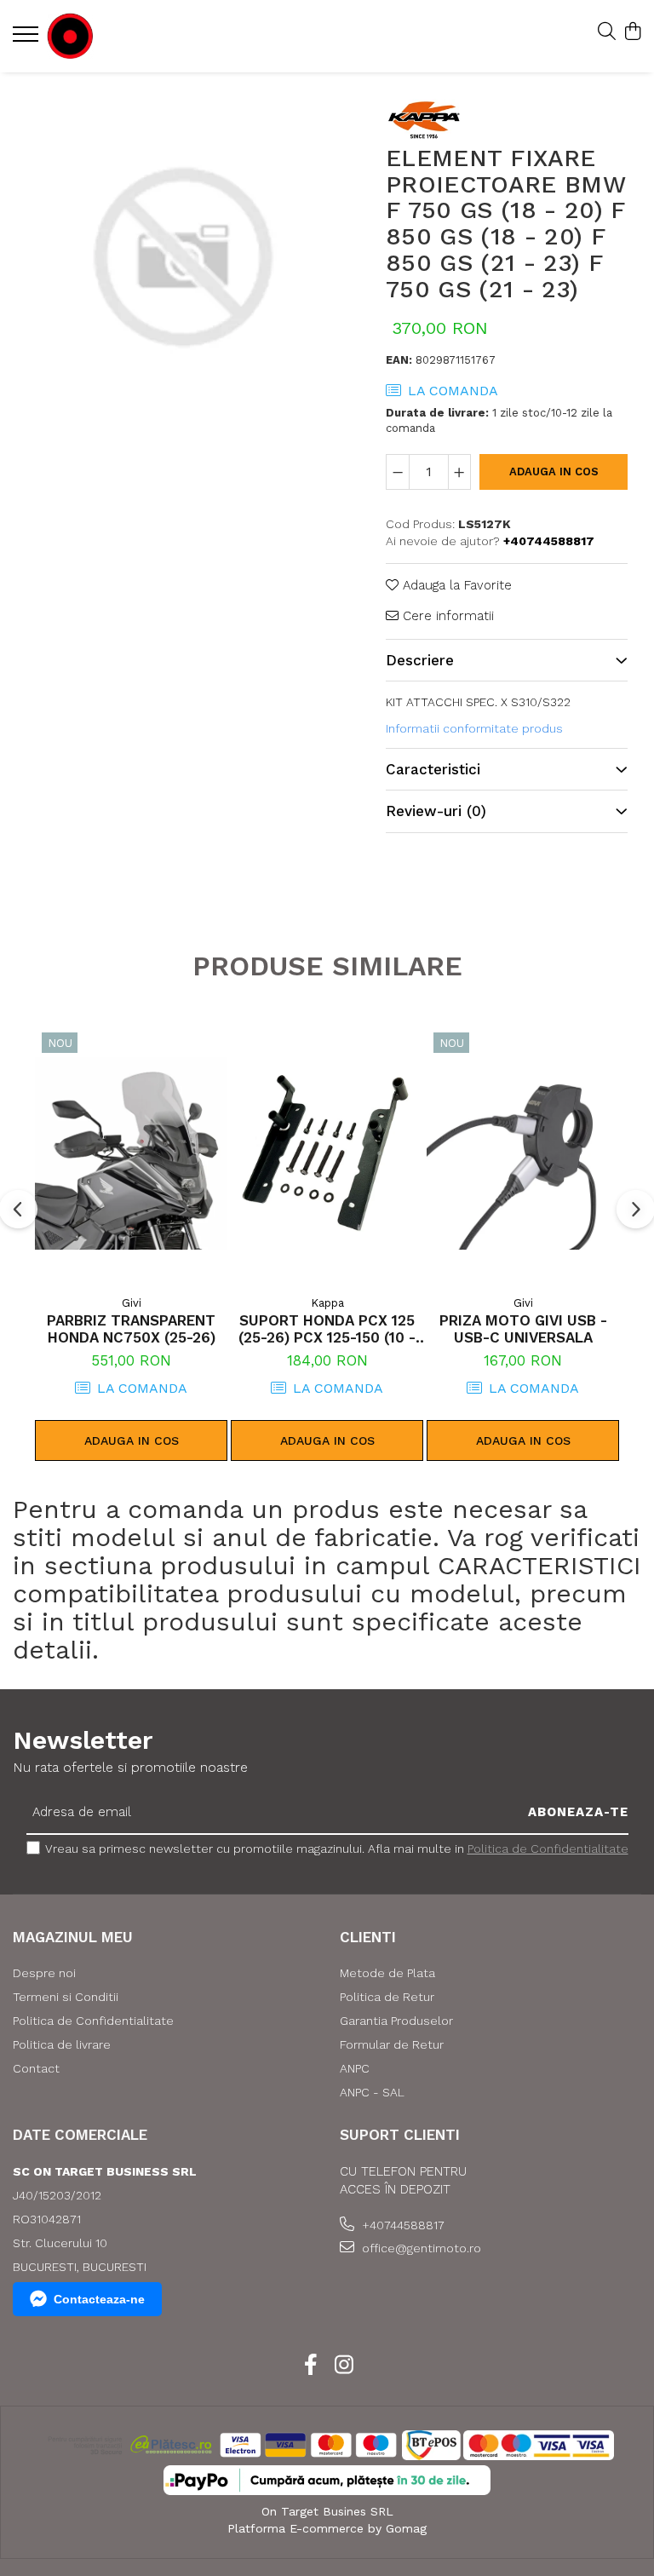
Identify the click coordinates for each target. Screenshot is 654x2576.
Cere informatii (446, 616)
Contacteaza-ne (99, 2299)
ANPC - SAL (372, 2092)
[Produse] (28, 39)
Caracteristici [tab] (433, 769)
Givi (132, 1303)
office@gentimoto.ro (420, 2248)
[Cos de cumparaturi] (632, 32)
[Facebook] (310, 2366)
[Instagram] (344, 2366)
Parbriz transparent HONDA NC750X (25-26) (131, 1329)
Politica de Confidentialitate (548, 1849)
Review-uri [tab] (436, 811)
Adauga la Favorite (455, 585)
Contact (36, 2068)
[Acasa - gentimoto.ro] (115, 36)
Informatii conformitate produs (474, 728)
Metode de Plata (387, 1973)
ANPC (355, 2068)
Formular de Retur (392, 2044)
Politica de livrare (62, 2044)
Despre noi (44, 1973)
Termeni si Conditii (66, 1997)
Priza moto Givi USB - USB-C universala (523, 1329)
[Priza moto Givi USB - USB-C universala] (523, 1153)
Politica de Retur (387, 1997)
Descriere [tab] (420, 660)
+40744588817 (402, 2225)
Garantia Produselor (396, 2021)
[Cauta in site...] (607, 32)
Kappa (327, 1303)
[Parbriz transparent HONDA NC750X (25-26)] (131, 1153)
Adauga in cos (554, 471)
